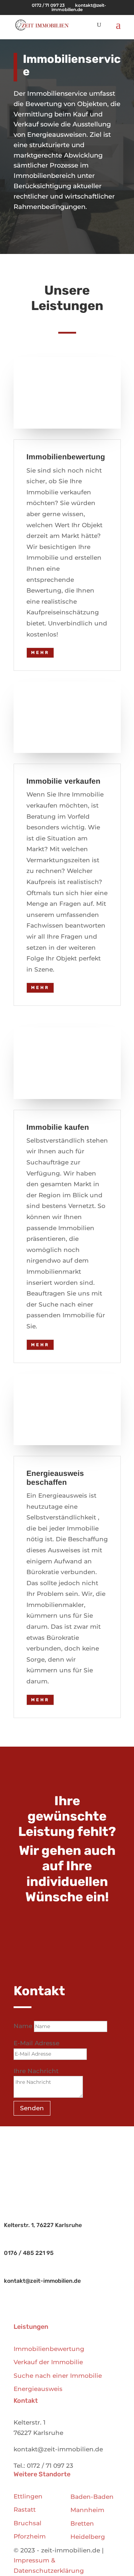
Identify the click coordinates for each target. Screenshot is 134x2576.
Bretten (82, 2523)
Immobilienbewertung (49, 2349)
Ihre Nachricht (36, 2071)
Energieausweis (38, 2389)
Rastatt (25, 2510)
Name (23, 2026)
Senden (32, 2108)
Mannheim (87, 2510)
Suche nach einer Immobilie (58, 2376)
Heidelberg (88, 2537)
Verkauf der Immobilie (48, 2362)
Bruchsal (28, 2523)
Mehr (40, 653)
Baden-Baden (92, 2497)
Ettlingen (28, 2496)
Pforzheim (30, 2536)
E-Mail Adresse (36, 2043)
